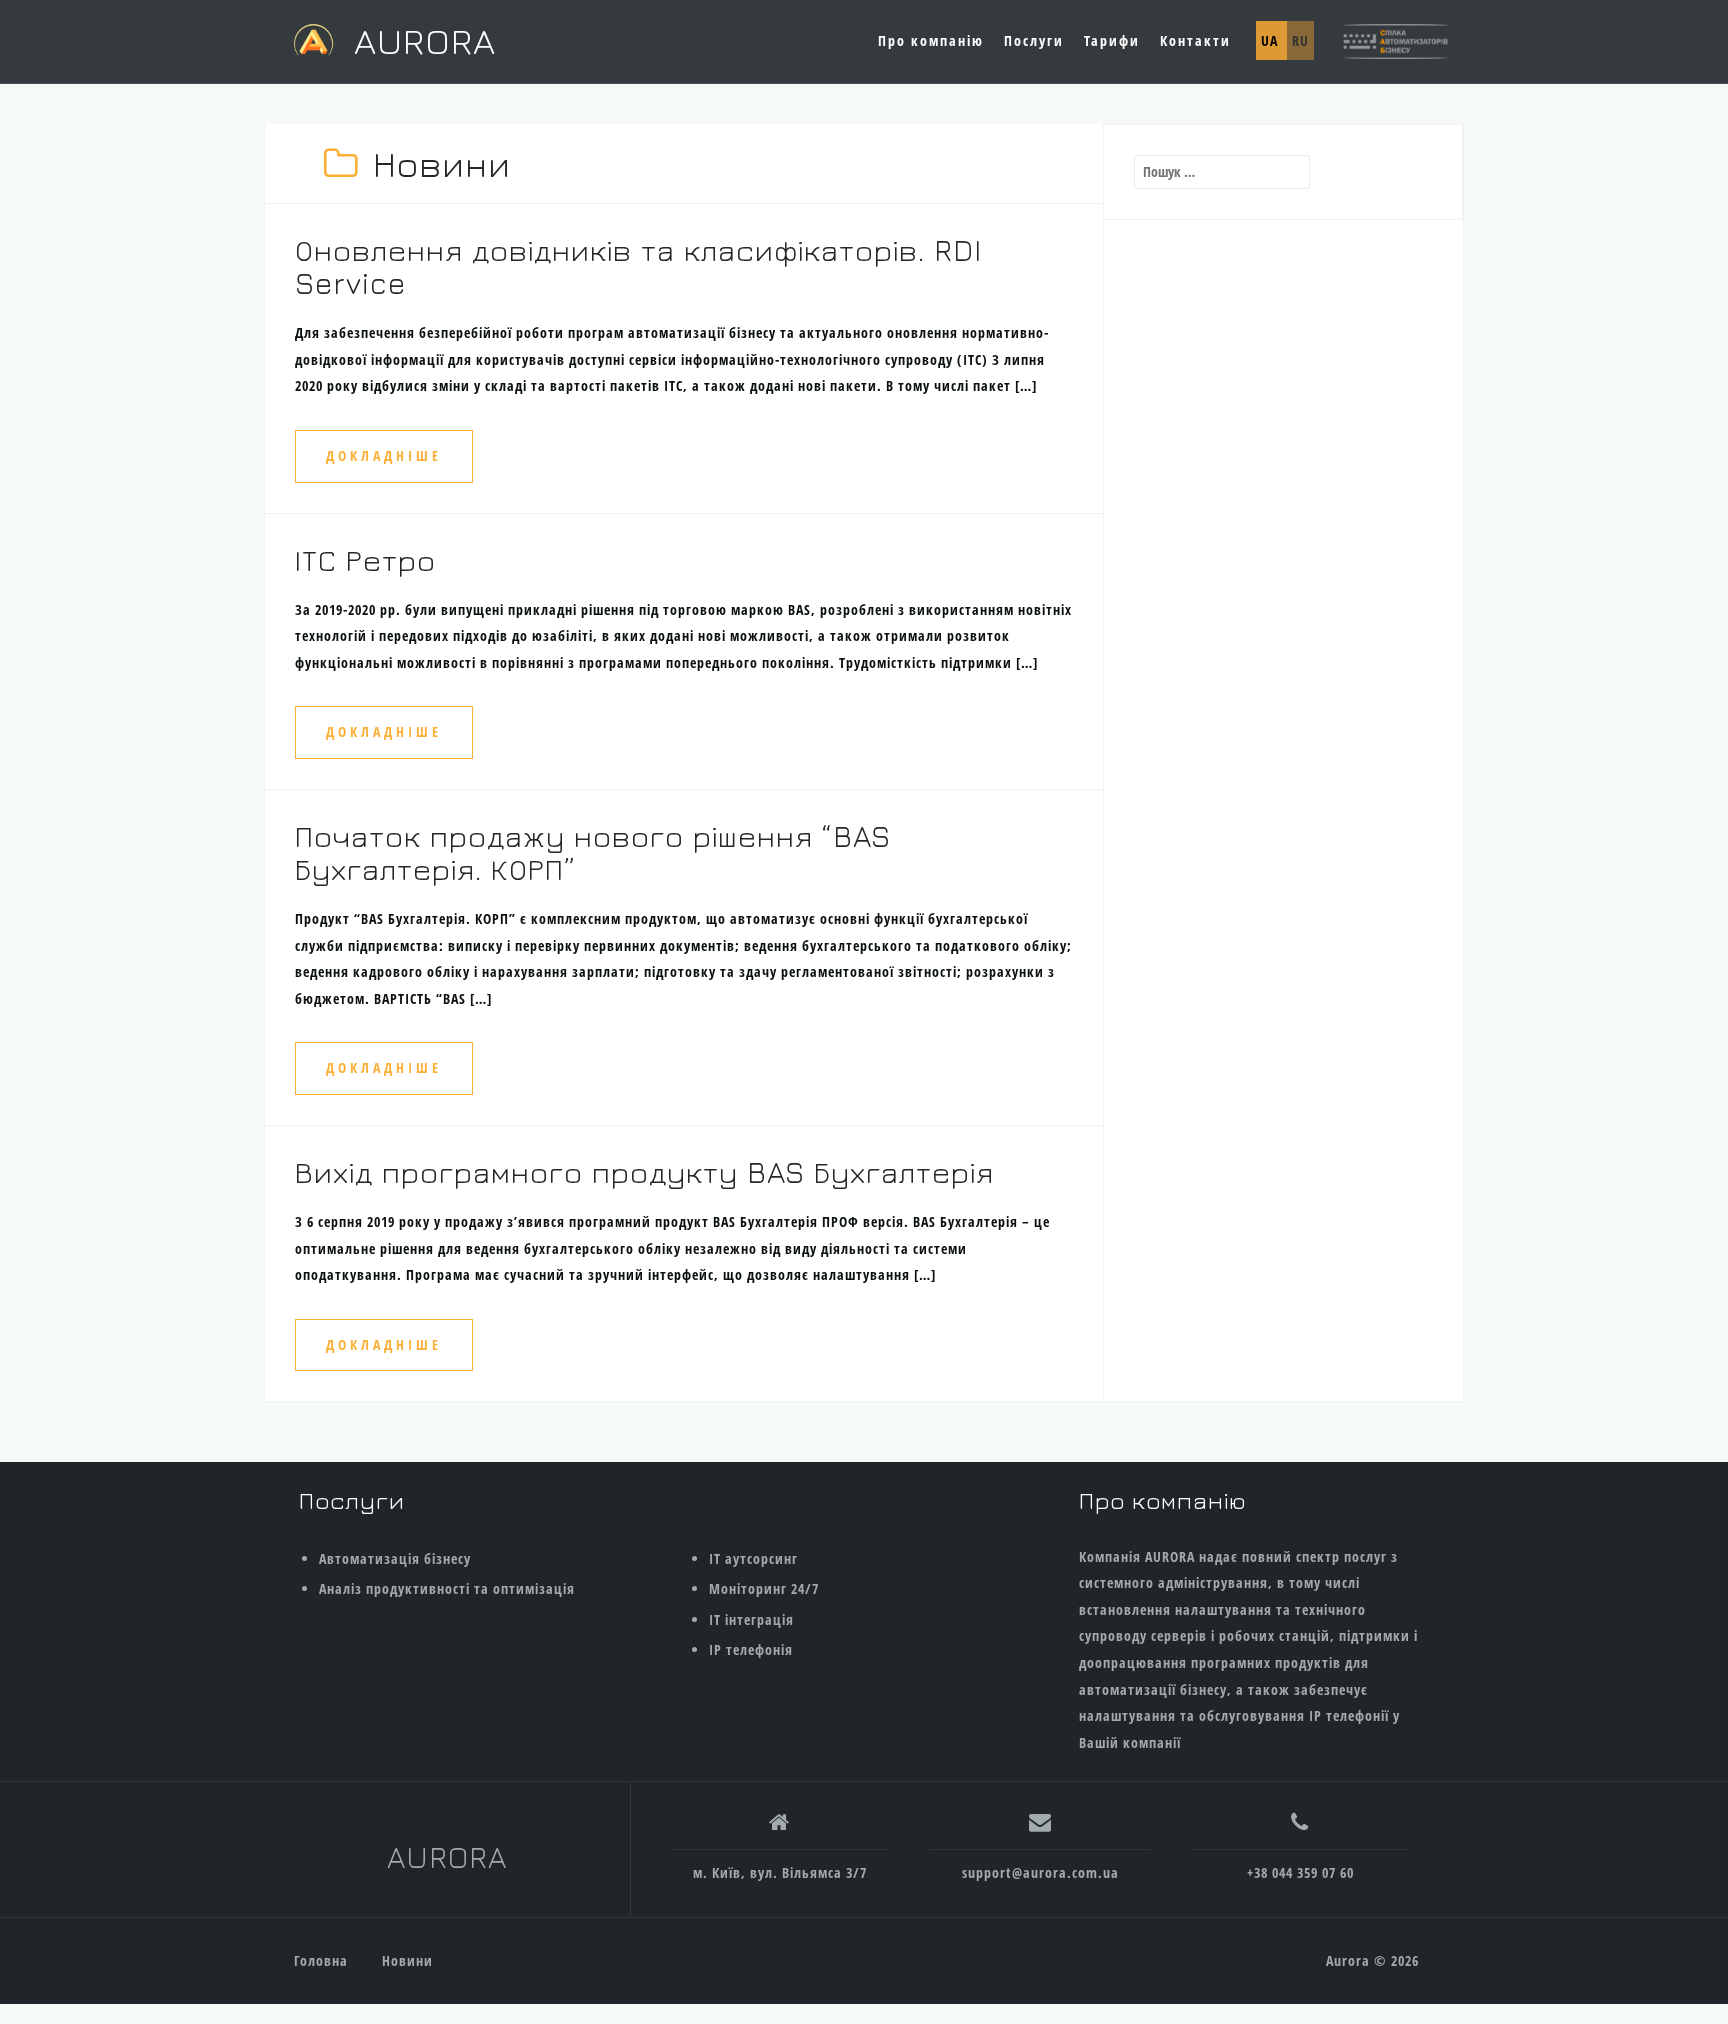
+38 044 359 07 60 (1300, 1872)
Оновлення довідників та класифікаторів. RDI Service (638, 266)
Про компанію (931, 40)
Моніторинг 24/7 (764, 1588)
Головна (321, 1960)
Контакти (1195, 40)
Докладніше (384, 455)
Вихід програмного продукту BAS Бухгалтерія (644, 1172)
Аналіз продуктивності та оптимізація (447, 1588)
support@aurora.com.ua (1040, 1872)
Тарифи (1112, 40)
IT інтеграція (751, 1619)
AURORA (425, 40)
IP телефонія (751, 1649)
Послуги (1034, 40)
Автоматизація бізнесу (395, 1558)
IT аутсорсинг (753, 1558)
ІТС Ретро (365, 560)
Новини (407, 1960)
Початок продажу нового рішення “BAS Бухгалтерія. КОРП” (593, 852)
